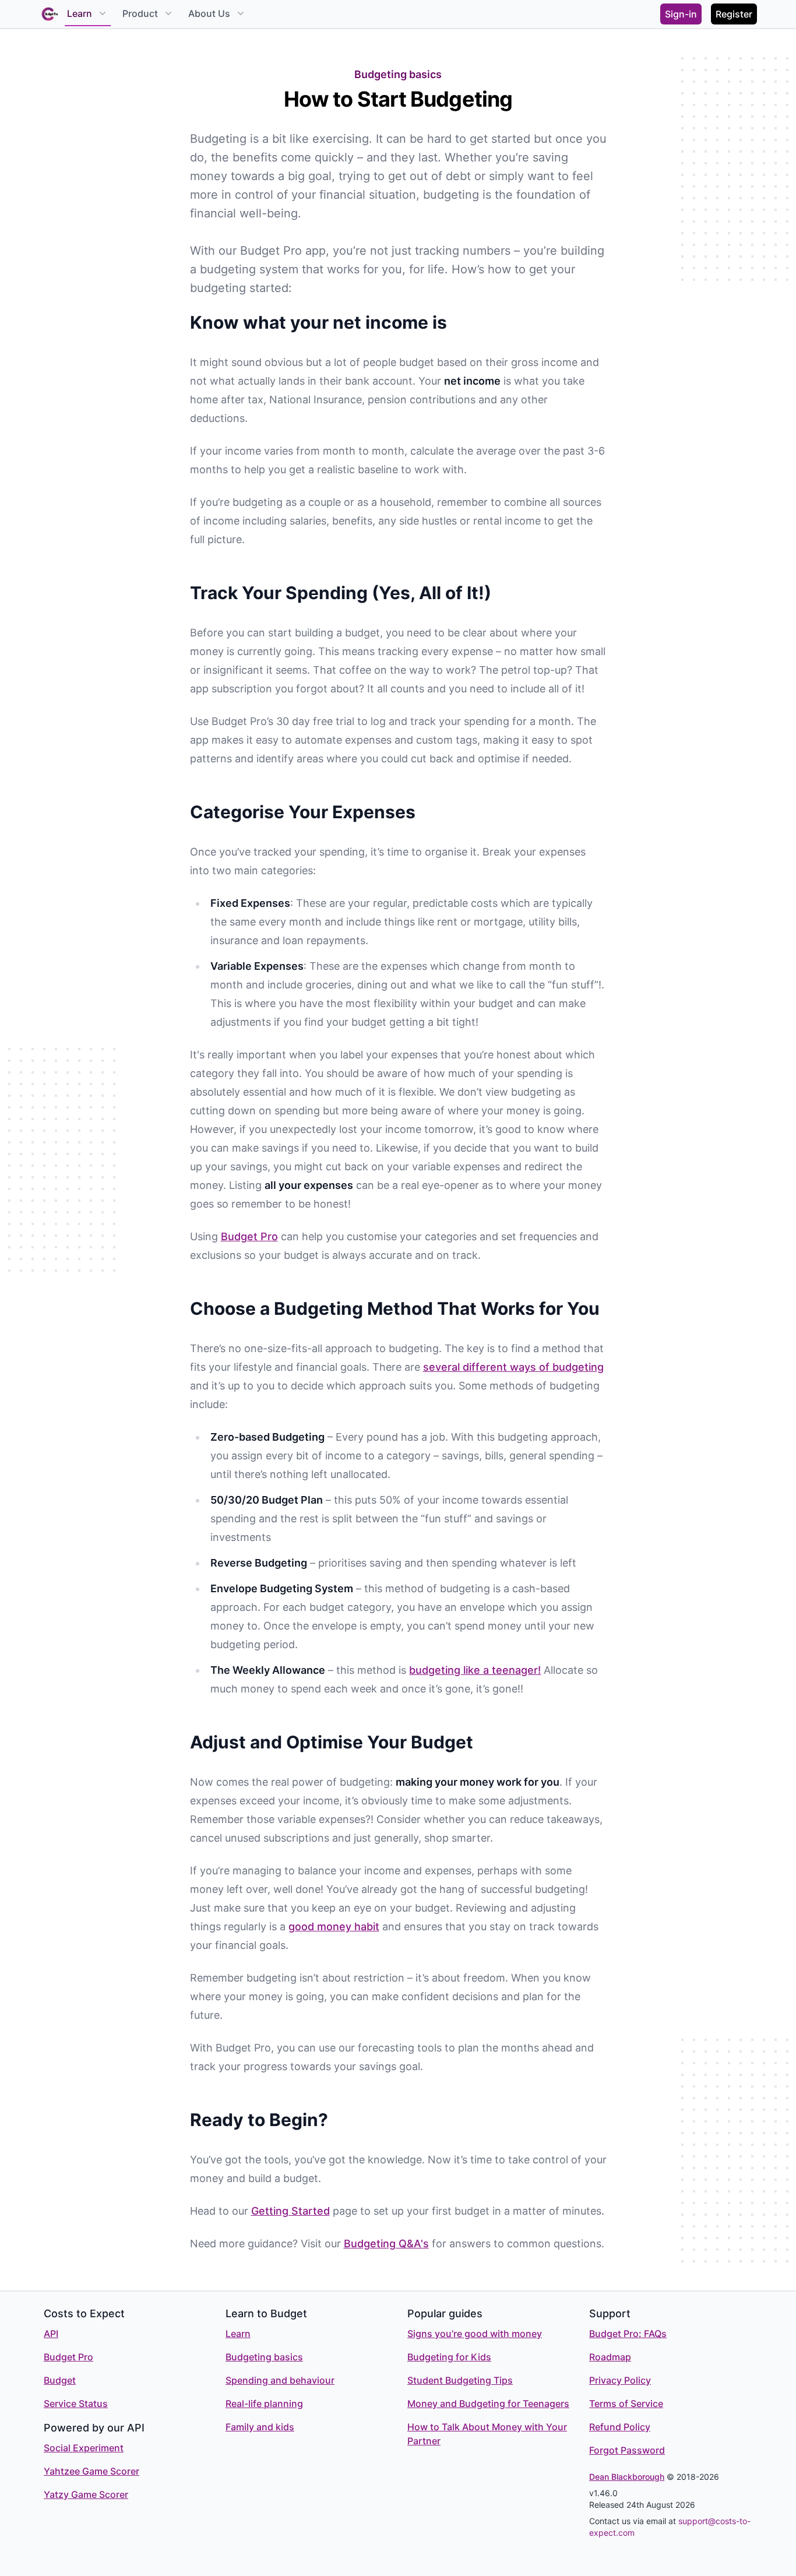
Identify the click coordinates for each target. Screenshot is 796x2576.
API (51, 2334)
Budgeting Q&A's (386, 2244)
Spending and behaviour (280, 2380)
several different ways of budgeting (513, 1367)
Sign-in (681, 14)
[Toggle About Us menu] (239, 13)
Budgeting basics (264, 2357)
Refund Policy (620, 2427)
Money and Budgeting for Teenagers (488, 2403)
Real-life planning (264, 2403)
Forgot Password (627, 2450)
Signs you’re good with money (475, 2334)
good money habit (334, 1926)
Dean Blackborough (627, 2477)
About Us (209, 13)
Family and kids (260, 2427)
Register (734, 14)
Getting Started (290, 2211)
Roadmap (610, 2357)
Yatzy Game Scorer (86, 2494)
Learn (80, 13)
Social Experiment (84, 2448)
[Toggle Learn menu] (101, 13)
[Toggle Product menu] (167, 13)
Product (140, 13)
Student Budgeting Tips (460, 2380)
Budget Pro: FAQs (628, 2334)
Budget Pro (249, 1236)
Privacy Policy (620, 2380)
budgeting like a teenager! (475, 1670)
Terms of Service (626, 2403)
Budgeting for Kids (449, 2357)
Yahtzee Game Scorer (91, 2471)
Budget (60, 2380)
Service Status (76, 2403)
